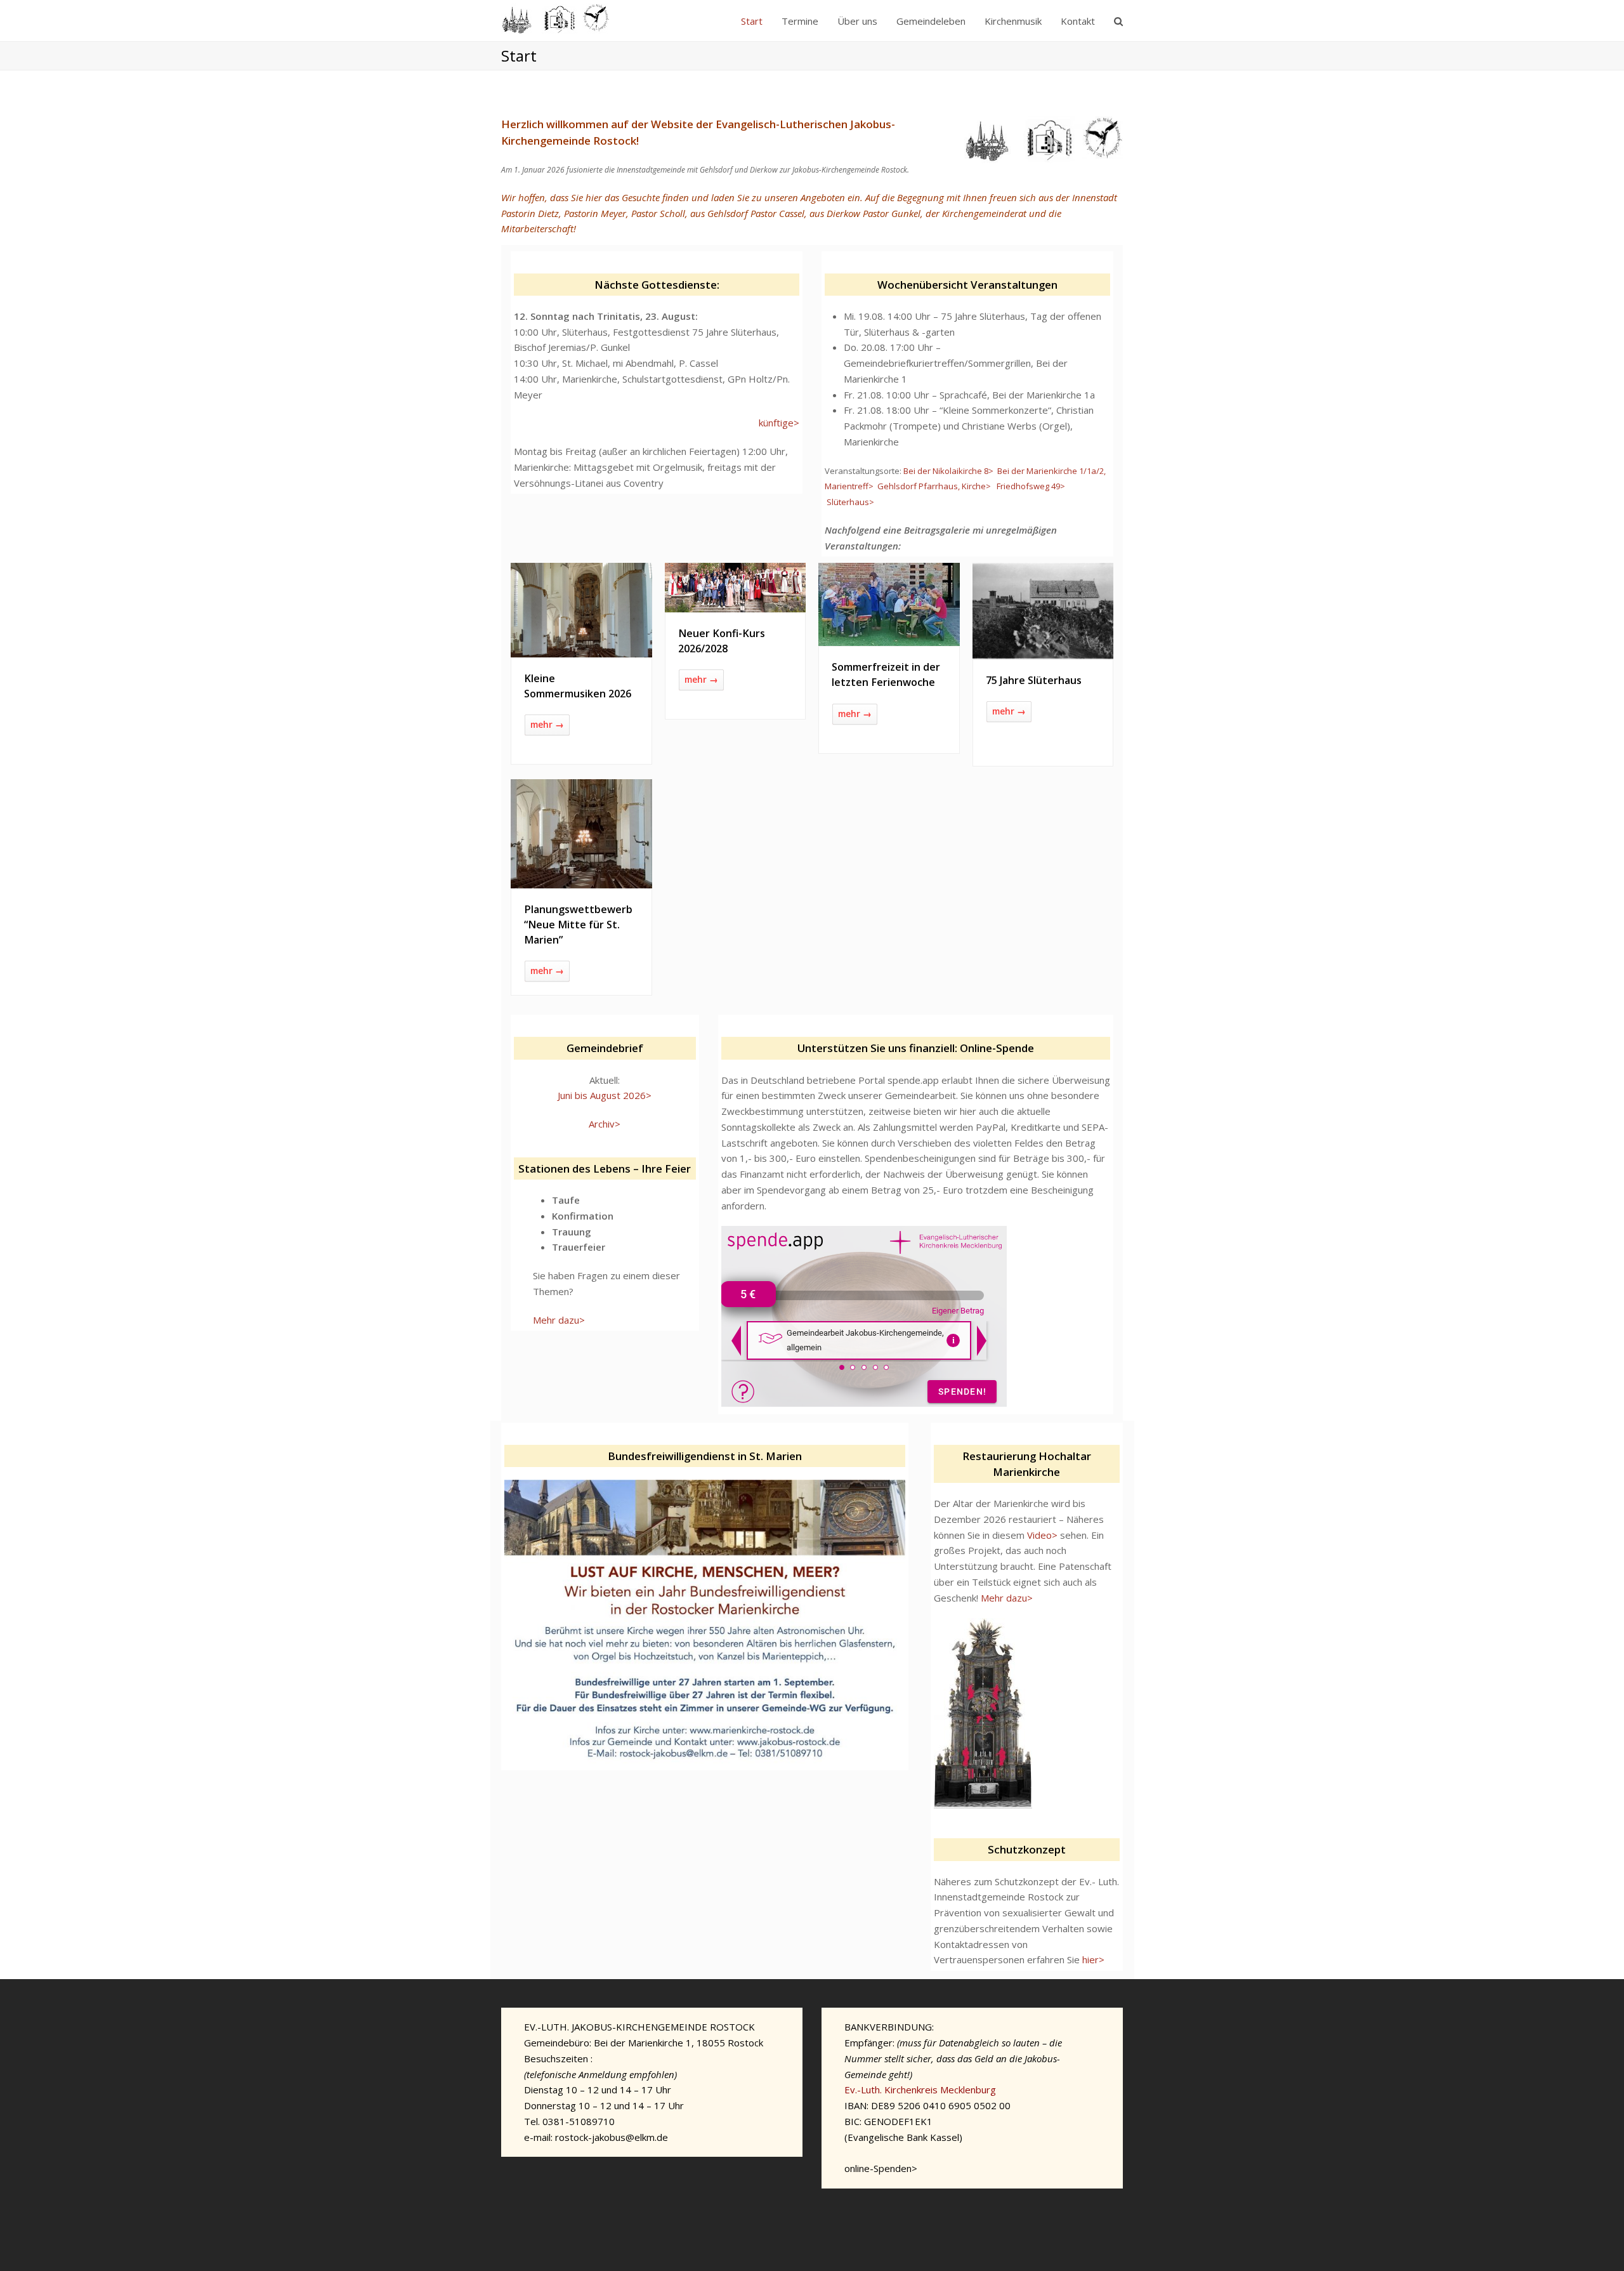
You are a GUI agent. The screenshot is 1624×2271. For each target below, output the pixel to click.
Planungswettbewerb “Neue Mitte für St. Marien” (578, 925)
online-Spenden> (881, 2168)
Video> (1042, 1535)
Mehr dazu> (559, 1320)
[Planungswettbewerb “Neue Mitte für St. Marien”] (581, 880)
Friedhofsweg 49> (1031, 486)
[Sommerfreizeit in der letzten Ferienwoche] (889, 638)
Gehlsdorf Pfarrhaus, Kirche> (934, 486)
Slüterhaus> (850, 502)
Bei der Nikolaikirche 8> (948, 471)
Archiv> (605, 1124)
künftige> (779, 423)
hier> (1093, 1959)
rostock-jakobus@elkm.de (612, 2137)
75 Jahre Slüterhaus (1034, 680)
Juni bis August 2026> (605, 1095)
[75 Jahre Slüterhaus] (1043, 651)
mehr (547, 724)
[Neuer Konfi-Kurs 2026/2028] (736, 604)
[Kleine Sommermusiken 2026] (581, 649)
